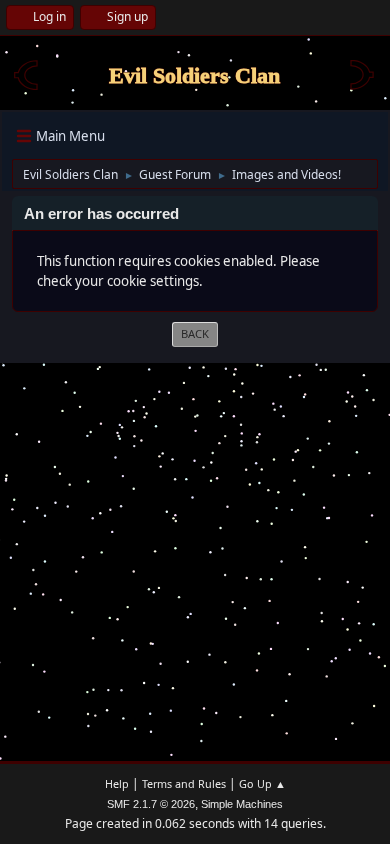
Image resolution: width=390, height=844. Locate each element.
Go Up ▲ (262, 783)
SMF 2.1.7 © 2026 (151, 804)
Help (117, 783)
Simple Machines (242, 804)
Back (195, 333)
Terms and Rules (184, 783)
